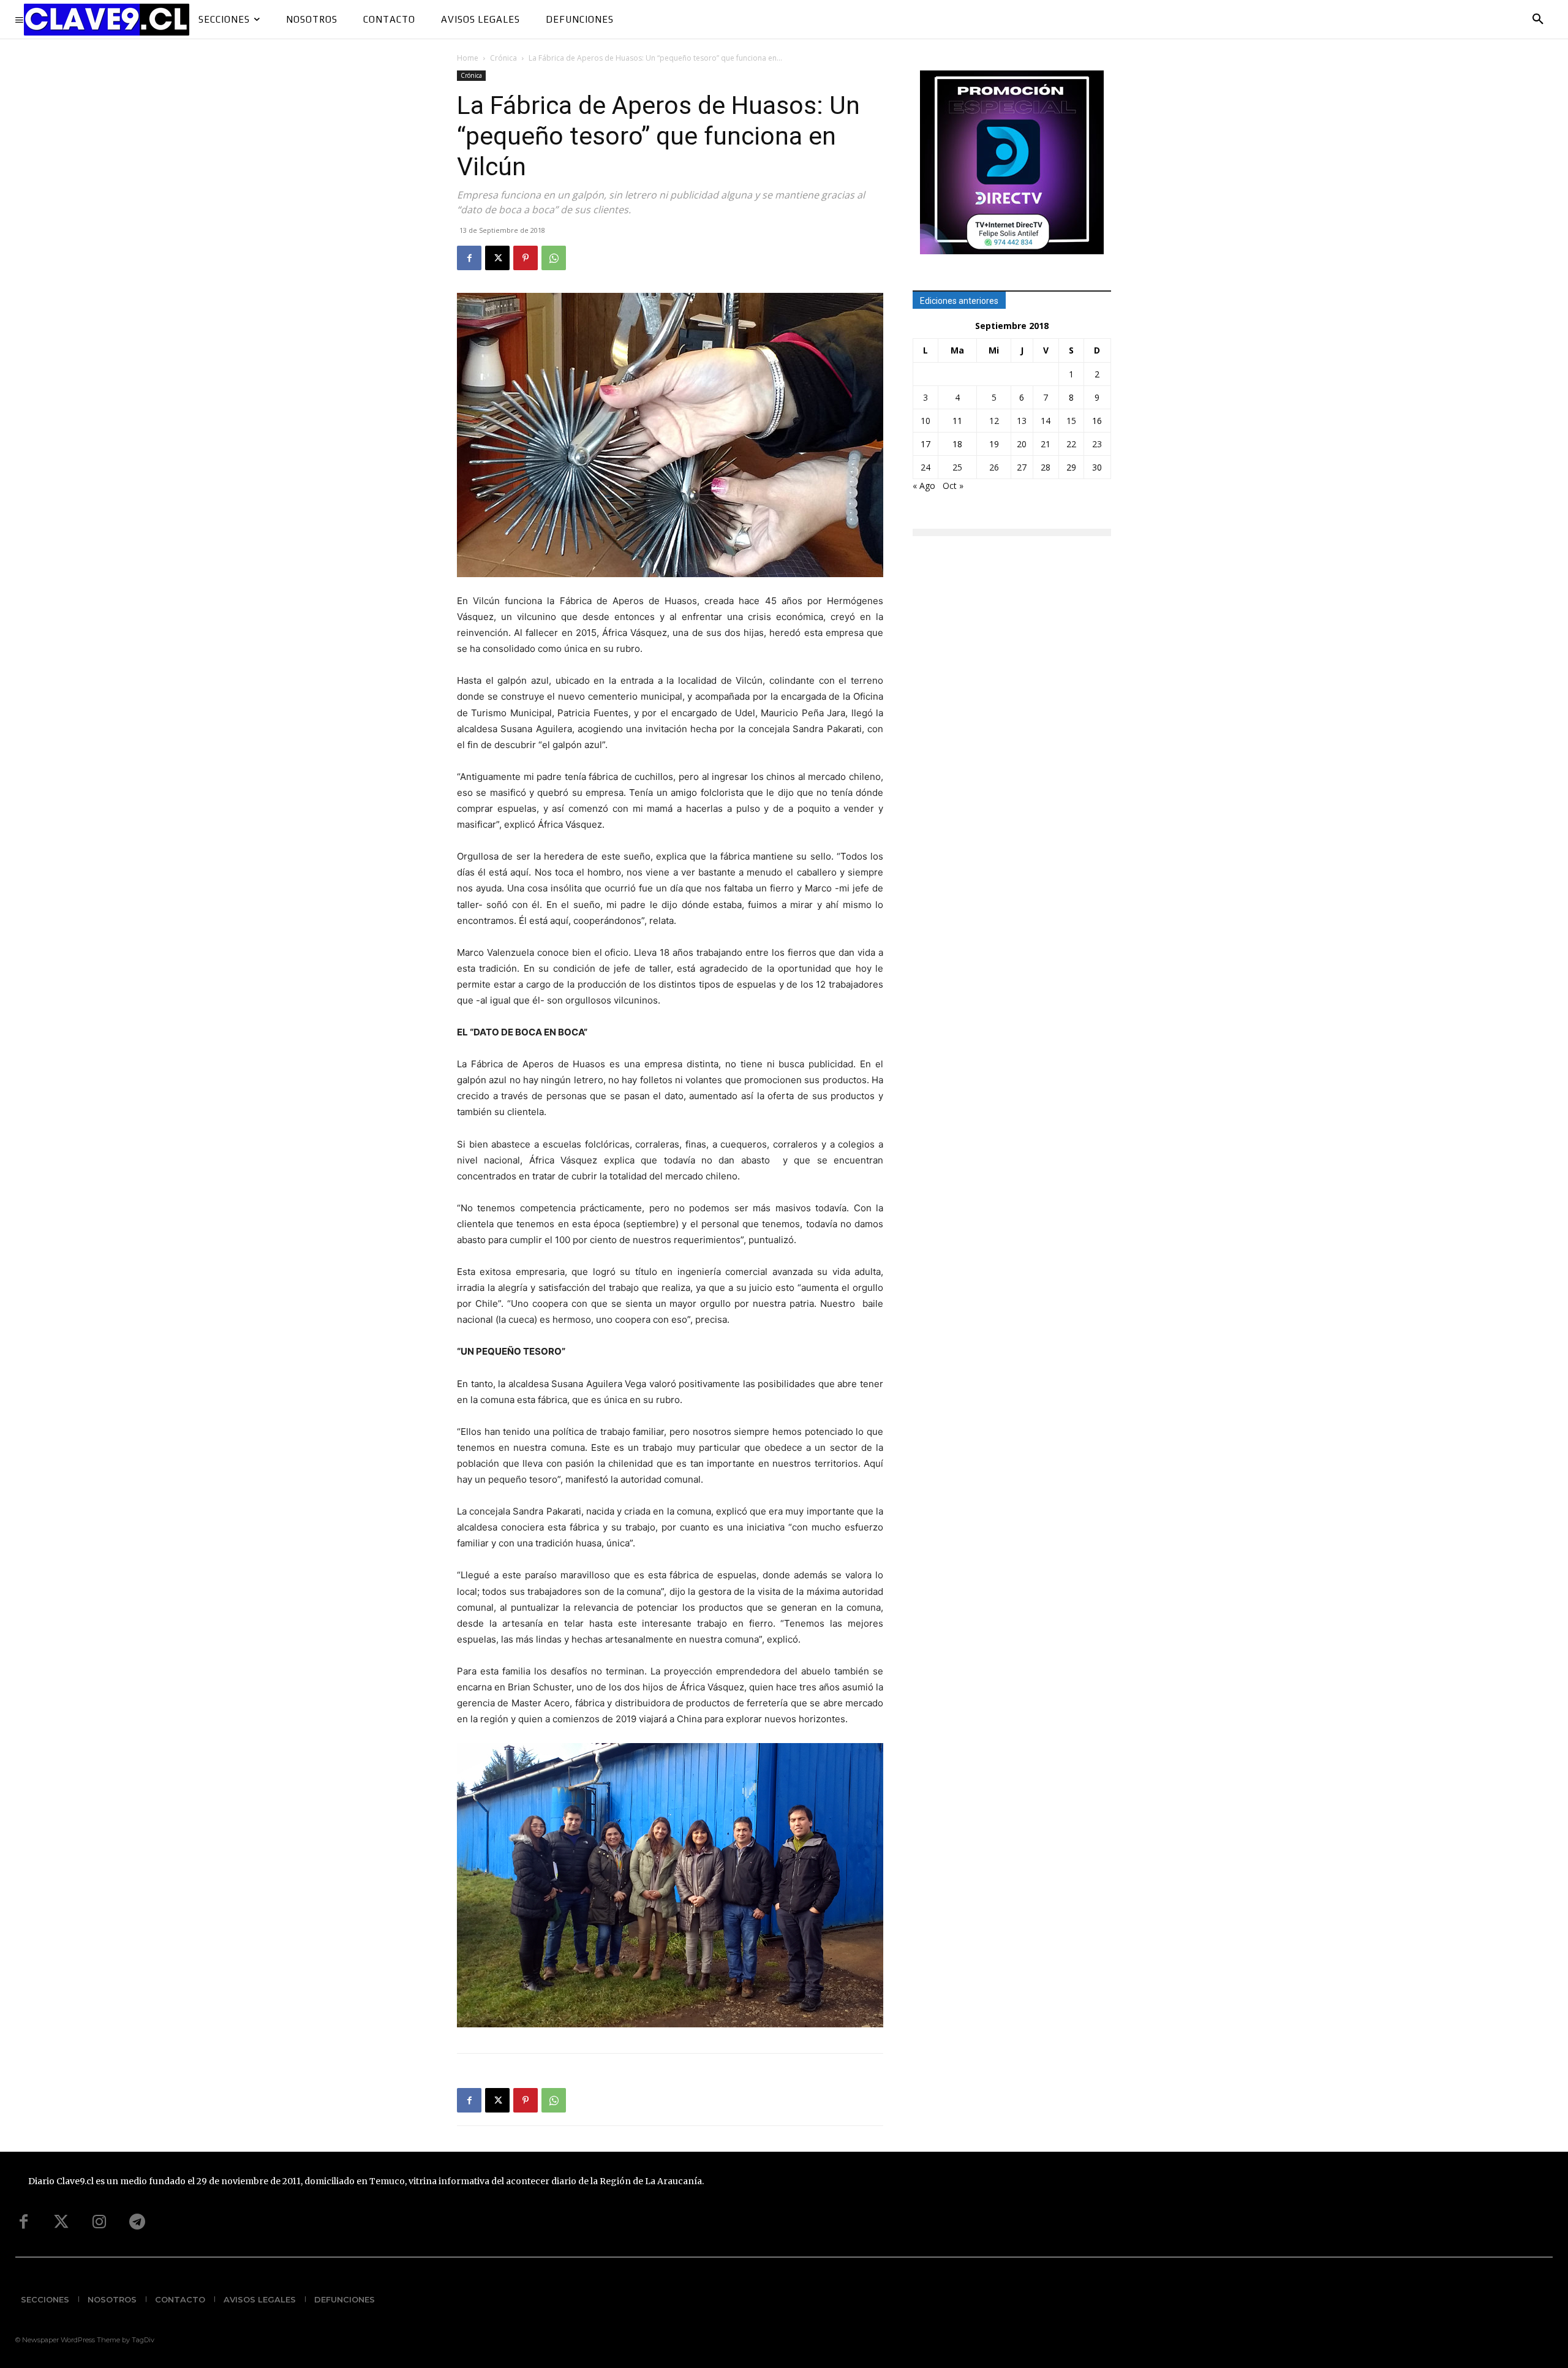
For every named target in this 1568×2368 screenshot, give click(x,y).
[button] (1538, 20)
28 (1046, 467)
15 (1071, 421)
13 (1022, 421)
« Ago (924, 486)
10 (925, 421)
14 (1046, 421)
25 (957, 467)
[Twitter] (61, 2222)
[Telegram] (137, 2222)
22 (1071, 444)
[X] (497, 258)
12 (994, 421)
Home (468, 58)
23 (1097, 444)
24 (925, 467)
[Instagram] (99, 2222)
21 (1046, 444)
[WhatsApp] (554, 258)
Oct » (953, 486)
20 (1022, 444)
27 (1022, 467)
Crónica (503, 58)
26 (994, 467)
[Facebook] (469, 258)
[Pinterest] (526, 258)
